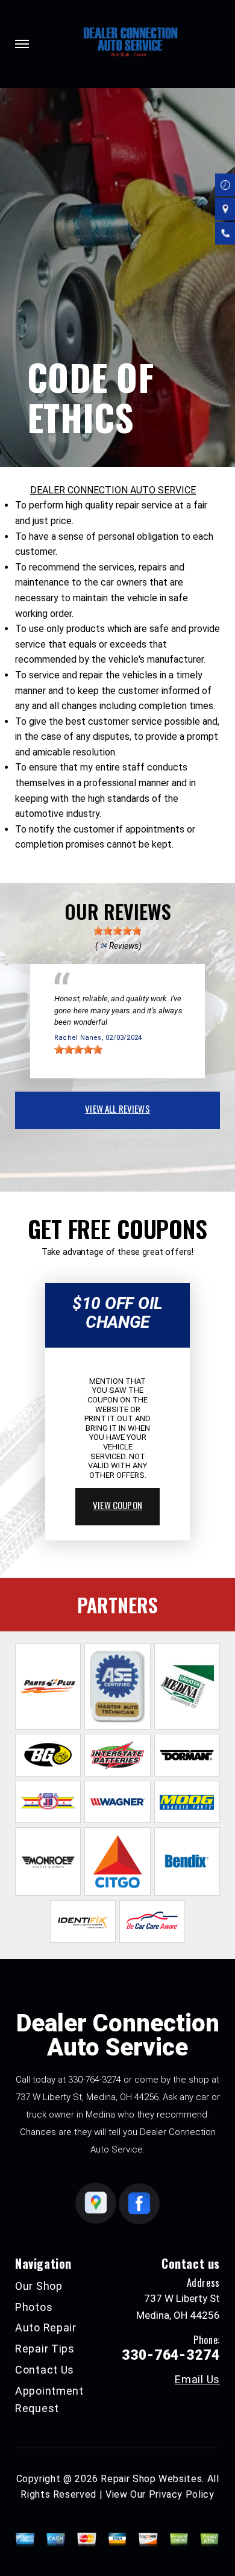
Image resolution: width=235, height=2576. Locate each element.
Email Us (197, 2380)
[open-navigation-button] (22, 44)
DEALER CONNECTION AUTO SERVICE (113, 490)
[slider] (117, 931)
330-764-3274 (95, 2080)
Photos (34, 2307)
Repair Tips (45, 2349)
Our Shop (39, 2286)
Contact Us (45, 2370)
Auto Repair (46, 2327)
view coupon (117, 1505)
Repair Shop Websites (151, 2479)
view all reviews (117, 1108)
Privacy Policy (182, 2494)
